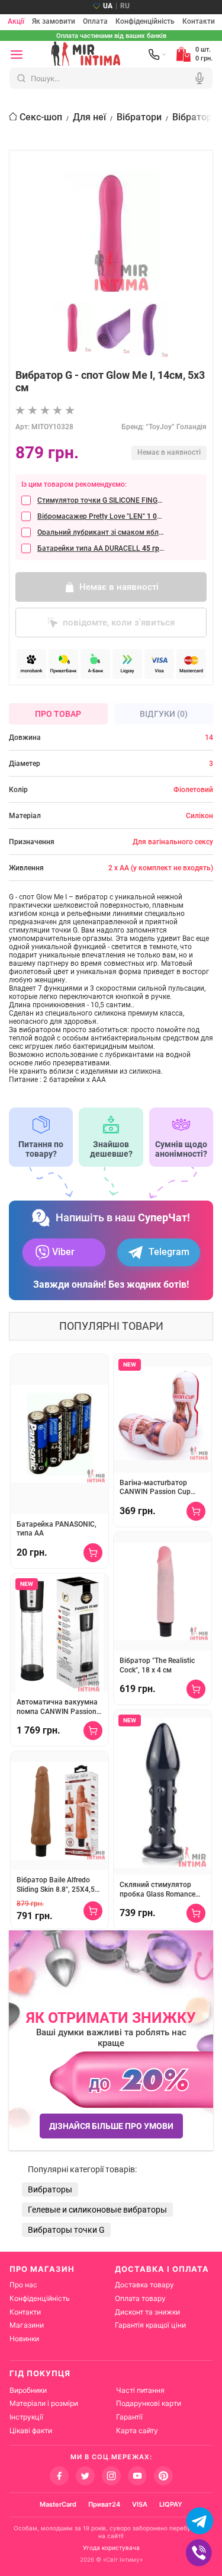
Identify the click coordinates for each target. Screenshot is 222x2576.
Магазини (27, 2325)
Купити (93, 1553)
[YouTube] (137, 2476)
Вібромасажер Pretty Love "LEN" (101, 516)
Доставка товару (144, 2285)
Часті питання (140, 2390)
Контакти (199, 22)
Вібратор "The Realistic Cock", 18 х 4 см (157, 1665)
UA (108, 6)
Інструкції (26, 2417)
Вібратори (139, 117)
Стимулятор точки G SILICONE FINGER (101, 500)
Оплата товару (140, 2298)
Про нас (23, 2285)
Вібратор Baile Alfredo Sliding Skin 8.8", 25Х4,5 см (56, 1885)
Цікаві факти (31, 2430)
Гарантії (129, 2417)
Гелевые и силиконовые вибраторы (97, 2210)
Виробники (28, 2390)
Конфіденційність (145, 22)
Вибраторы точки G (66, 2230)
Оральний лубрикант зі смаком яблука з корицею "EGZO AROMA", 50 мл (101, 532)
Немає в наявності (119, 587)
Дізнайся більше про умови (111, 2126)
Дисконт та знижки (147, 2312)
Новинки (24, 2339)
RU (125, 6)
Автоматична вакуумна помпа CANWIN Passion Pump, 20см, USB (57, 1707)
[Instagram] (111, 2476)
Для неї (89, 117)
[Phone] (157, 55)
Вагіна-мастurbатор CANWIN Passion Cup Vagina (155, 1488)
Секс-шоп (41, 117)
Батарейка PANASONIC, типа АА (57, 1529)
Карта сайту (137, 2430)
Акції (16, 22)
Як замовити (54, 22)
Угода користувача (111, 2548)
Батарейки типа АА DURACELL (101, 548)
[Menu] (17, 55)
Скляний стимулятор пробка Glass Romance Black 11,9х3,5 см (157, 1890)
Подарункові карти (149, 2403)
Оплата (95, 22)
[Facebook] (59, 2476)
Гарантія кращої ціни (150, 2325)
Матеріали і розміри (44, 2403)
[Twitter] (85, 2476)
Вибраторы (50, 2189)
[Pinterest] (163, 2476)
